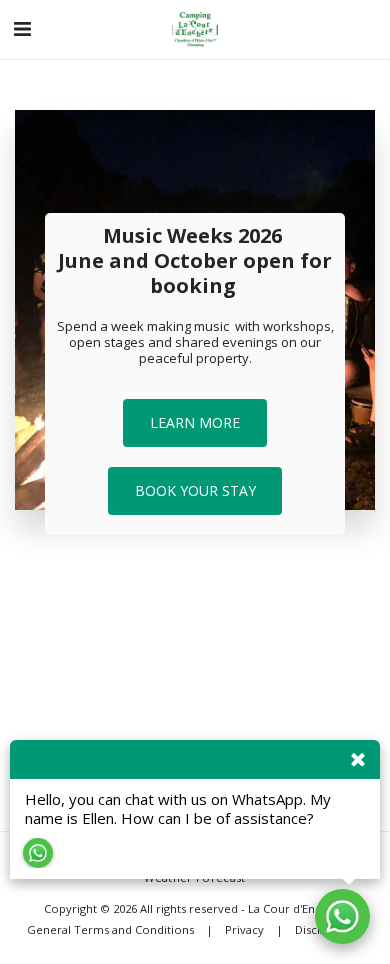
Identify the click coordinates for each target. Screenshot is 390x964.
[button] (22, 28)
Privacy (244, 929)
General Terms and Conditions (110, 929)
